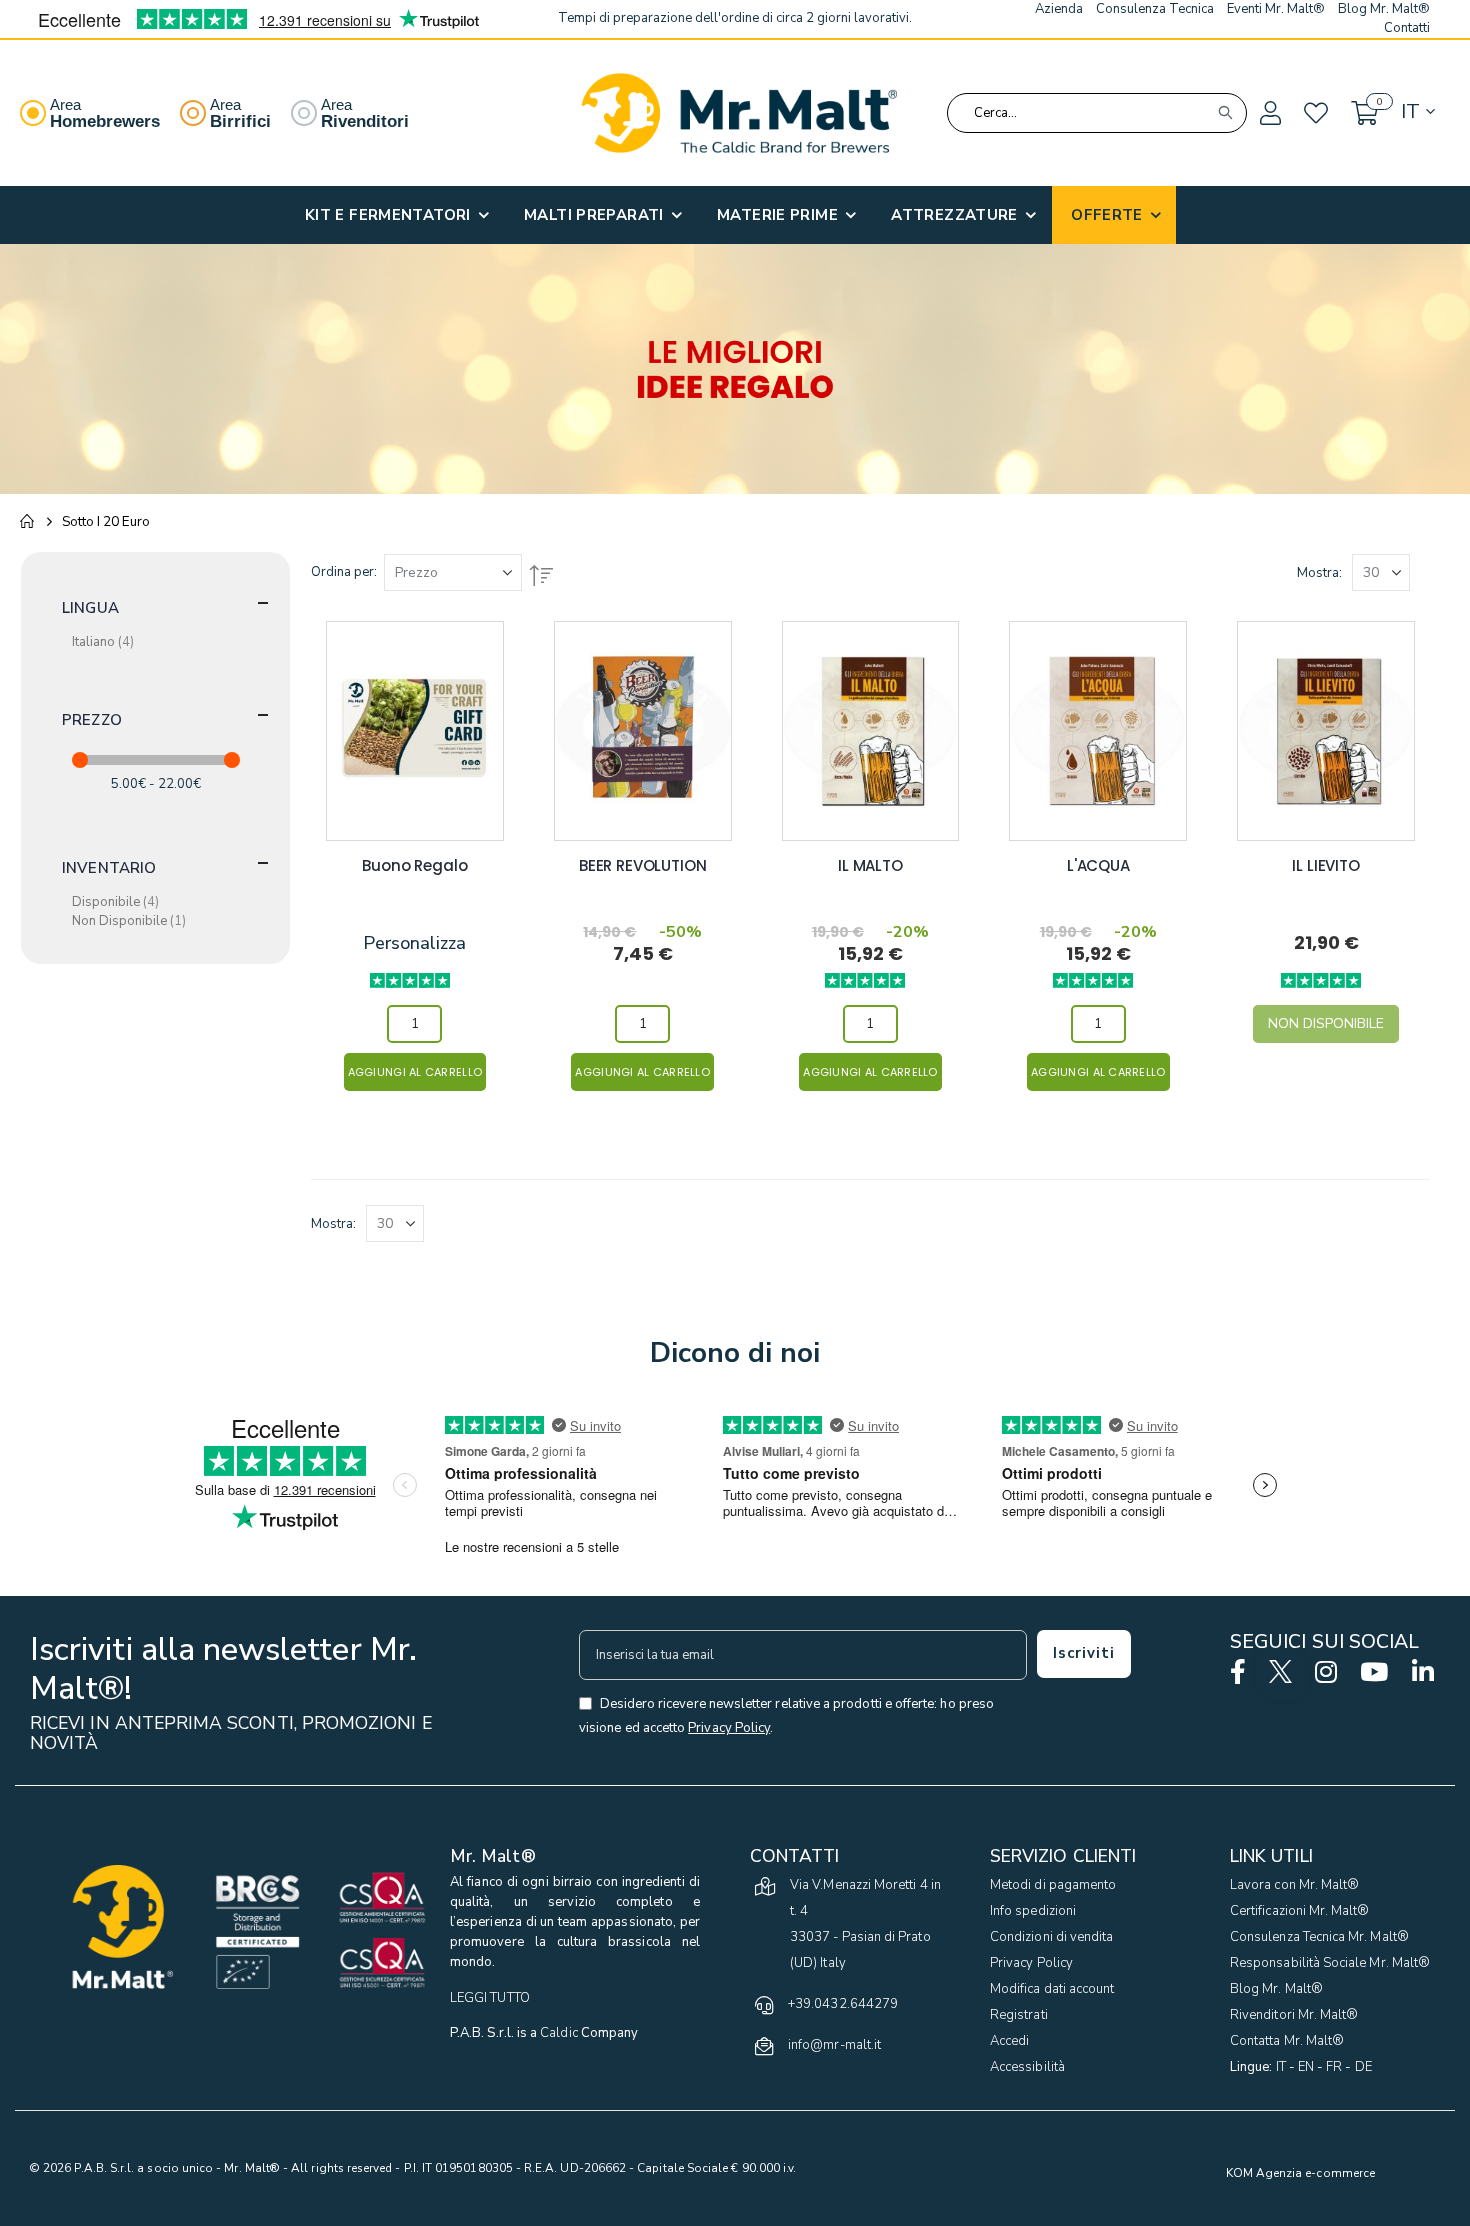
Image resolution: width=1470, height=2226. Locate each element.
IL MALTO (870, 866)
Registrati (1019, 2015)
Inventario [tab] (109, 868)
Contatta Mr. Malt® (1287, 2041)
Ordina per (342, 572)
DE (1363, 2067)
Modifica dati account (1052, 1989)
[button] (1269, 114)
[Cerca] (1225, 113)
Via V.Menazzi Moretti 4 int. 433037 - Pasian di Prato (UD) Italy (865, 1924)
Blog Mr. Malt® (1276, 1989)
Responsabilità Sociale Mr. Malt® (1330, 1963)
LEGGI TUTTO (490, 1998)
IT (1281, 2067)
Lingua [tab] (90, 608)
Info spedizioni (1033, 1911)
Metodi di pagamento (1053, 1885)
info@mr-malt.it (834, 2045)
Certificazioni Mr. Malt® (1300, 1911)
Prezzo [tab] (92, 720)
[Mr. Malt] (739, 113)
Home (27, 522)
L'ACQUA (1098, 866)
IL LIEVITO (1326, 866)
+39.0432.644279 (843, 2004)
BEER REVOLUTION (643, 866)
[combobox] (1097, 113)
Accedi (1009, 2041)
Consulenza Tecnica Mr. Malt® (1319, 1937)
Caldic (558, 2033)
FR (1334, 2067)
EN (1306, 2067)
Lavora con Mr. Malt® (1294, 1885)
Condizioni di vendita (1051, 1937)
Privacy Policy (1031, 1963)
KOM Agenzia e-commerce (1300, 2173)
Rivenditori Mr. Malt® (1294, 2015)
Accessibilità (1027, 2067)
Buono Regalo (414, 866)
